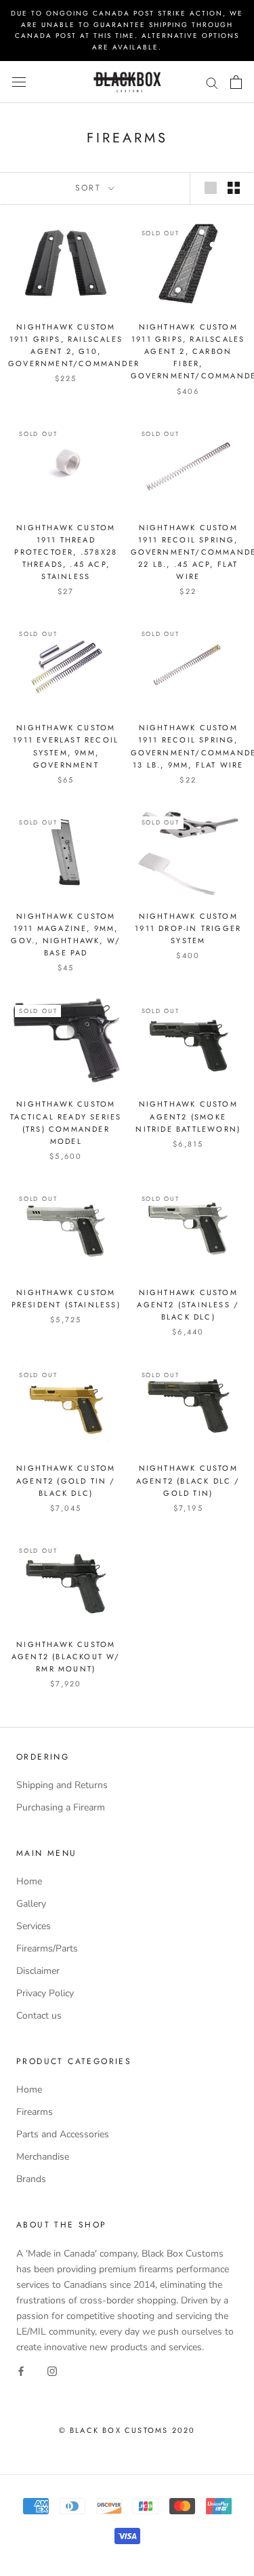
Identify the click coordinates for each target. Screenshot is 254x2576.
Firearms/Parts (47, 1948)
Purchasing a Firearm (61, 1807)
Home (29, 1881)
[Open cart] (236, 82)
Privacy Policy (45, 1993)
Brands (31, 2179)
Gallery (31, 1904)
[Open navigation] (19, 82)
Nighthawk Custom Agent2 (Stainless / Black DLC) (188, 1305)
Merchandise (43, 2157)
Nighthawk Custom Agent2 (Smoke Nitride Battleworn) (188, 1116)
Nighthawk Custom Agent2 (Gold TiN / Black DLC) (66, 1480)
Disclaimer (38, 1971)
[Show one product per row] (211, 188)
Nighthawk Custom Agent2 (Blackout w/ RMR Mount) (66, 1657)
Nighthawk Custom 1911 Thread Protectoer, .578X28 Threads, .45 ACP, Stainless (66, 552)
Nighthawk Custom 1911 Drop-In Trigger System (188, 928)
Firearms (35, 2112)
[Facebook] (21, 2370)
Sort (90, 188)
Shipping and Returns (62, 1785)
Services (34, 1926)
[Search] (212, 82)
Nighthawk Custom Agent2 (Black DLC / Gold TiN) (188, 1480)
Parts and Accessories (63, 2134)
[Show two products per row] (234, 188)
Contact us (39, 2016)
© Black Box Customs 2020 (127, 2430)
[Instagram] (52, 2370)
